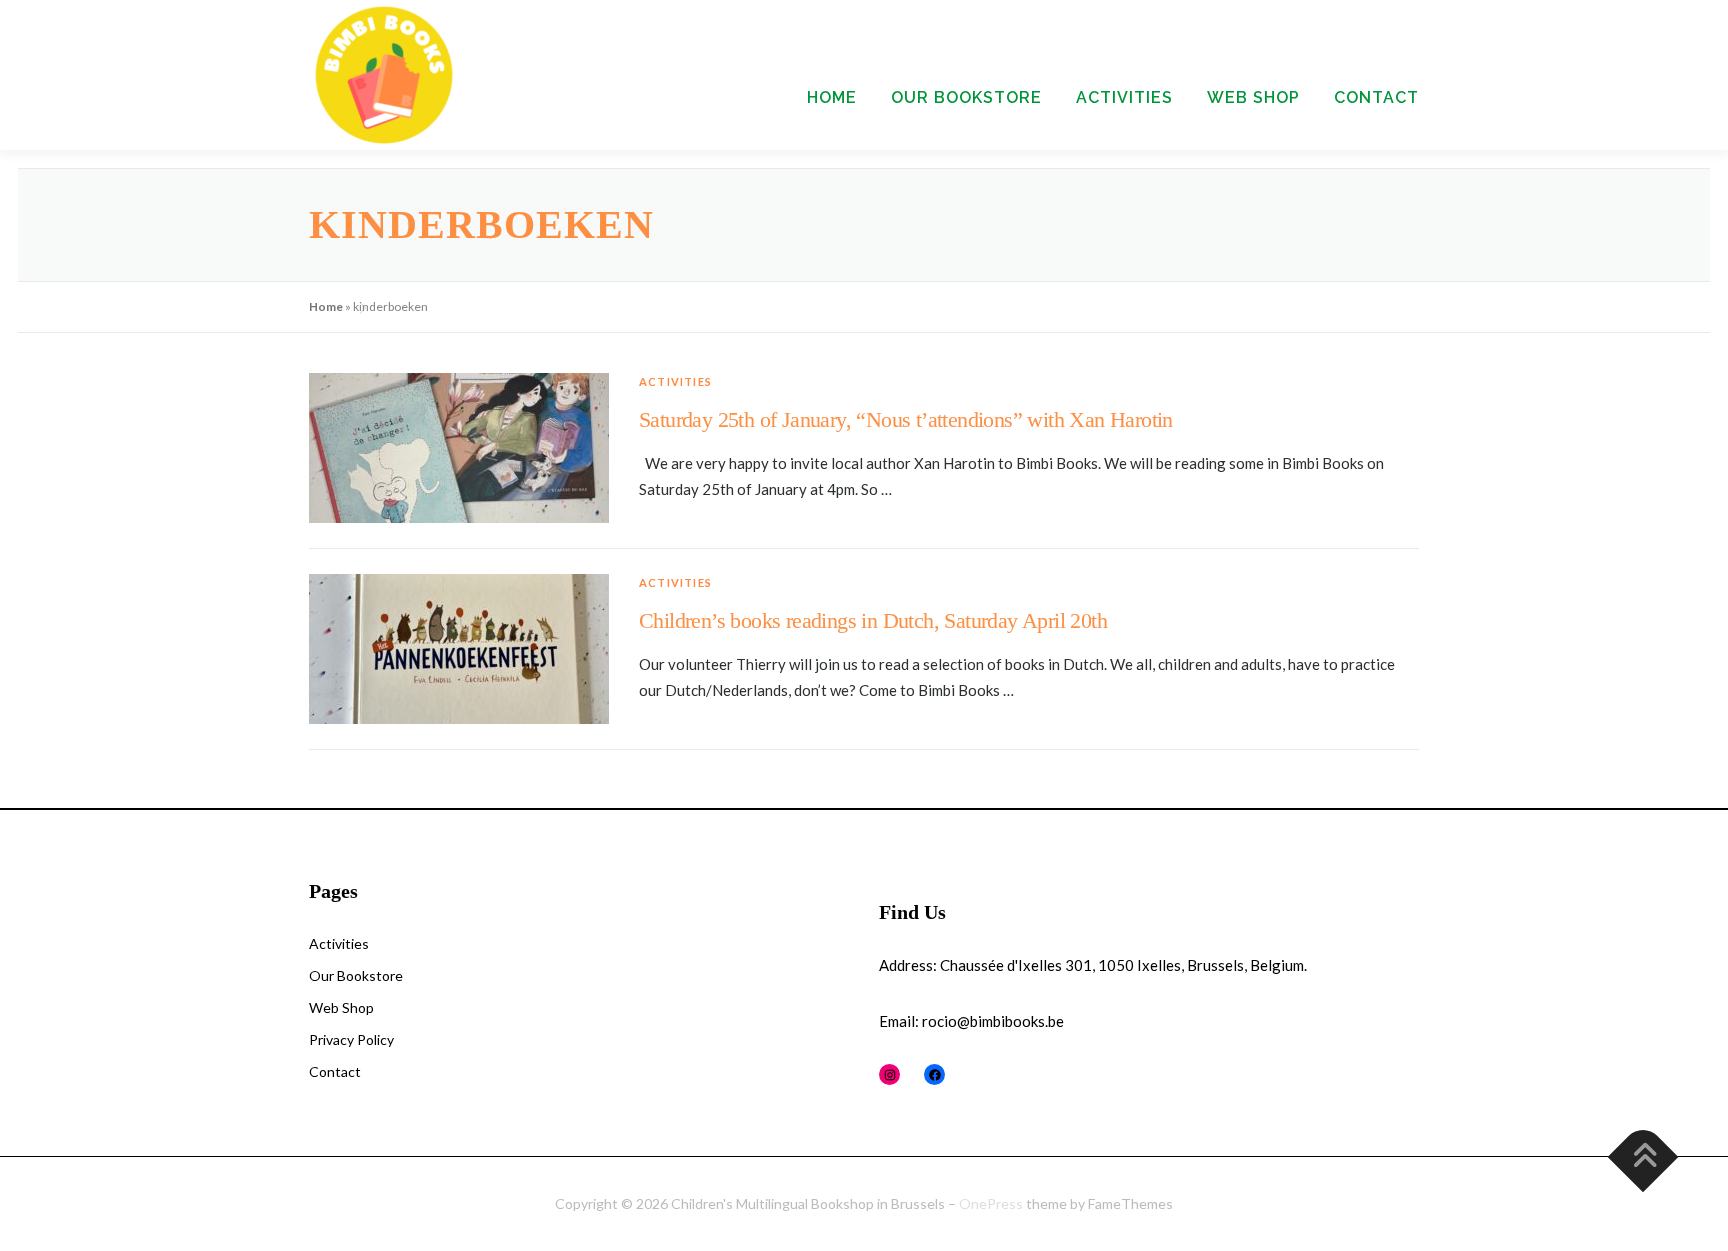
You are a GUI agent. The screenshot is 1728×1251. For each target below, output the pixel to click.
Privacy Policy (351, 1039)
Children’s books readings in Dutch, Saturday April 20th (873, 620)
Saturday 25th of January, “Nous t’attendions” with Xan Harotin (906, 419)
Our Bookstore (966, 97)
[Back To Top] (1643, 1157)
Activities (1124, 97)
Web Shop (1253, 97)
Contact (1376, 97)
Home (832, 97)
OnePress (991, 1203)
